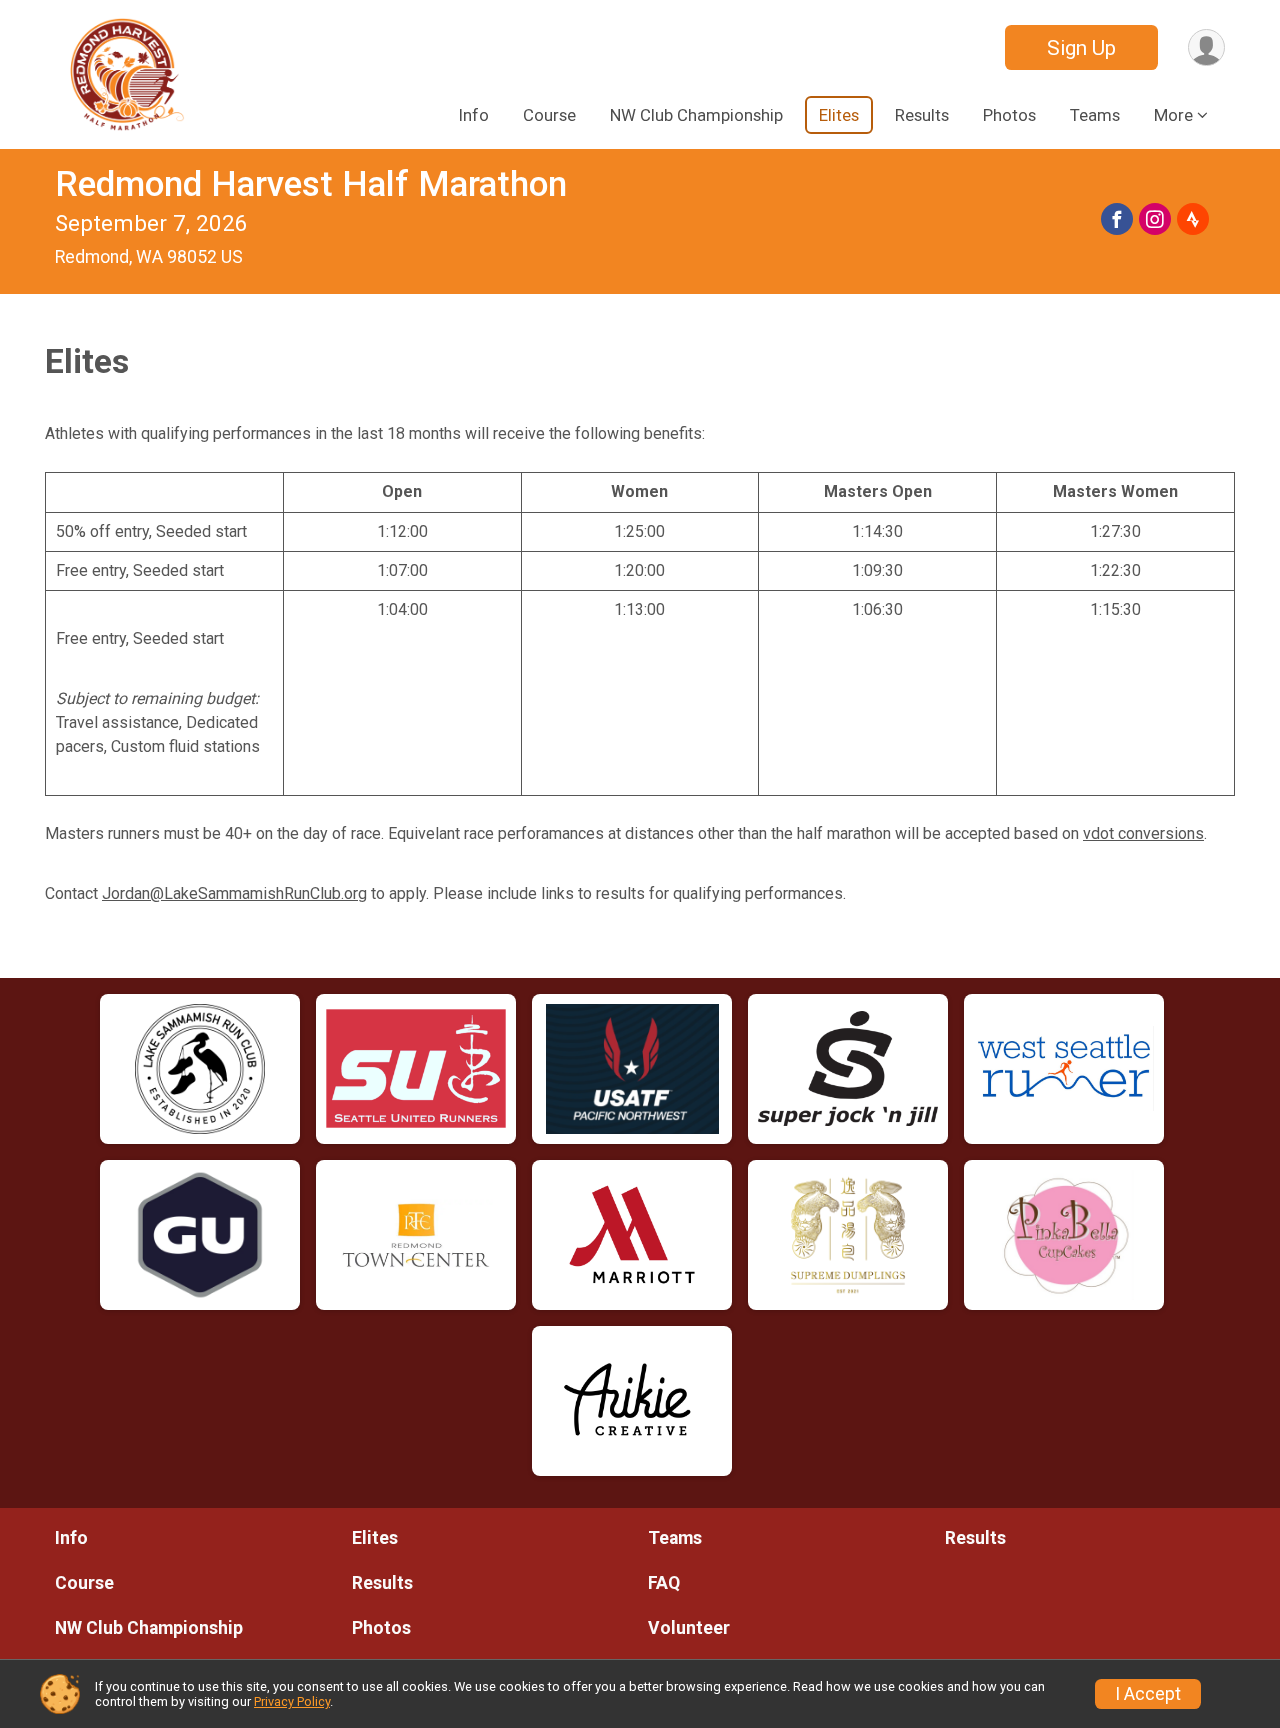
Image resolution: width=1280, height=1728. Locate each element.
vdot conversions (1143, 833)
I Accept (1148, 1694)
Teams (1095, 115)
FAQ (664, 1583)
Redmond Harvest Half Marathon (311, 184)
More (1173, 115)
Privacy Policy (292, 1701)
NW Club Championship (696, 115)
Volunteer (689, 1628)
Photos (1009, 115)
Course (549, 115)
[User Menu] (1206, 47)
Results (922, 115)
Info (474, 115)
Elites (839, 115)
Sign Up (1081, 48)
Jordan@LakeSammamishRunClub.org (234, 893)
